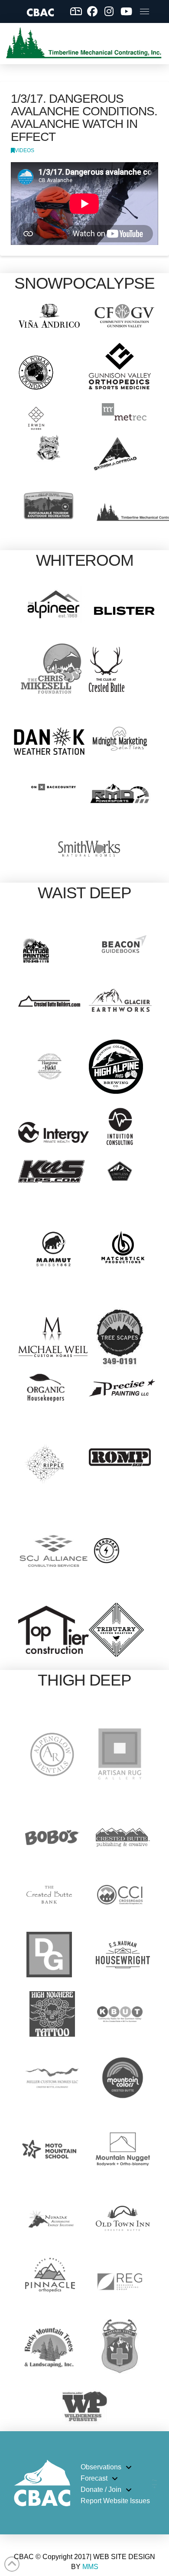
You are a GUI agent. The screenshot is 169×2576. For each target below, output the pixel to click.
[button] (145, 11)
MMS (90, 2567)
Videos (24, 150)
